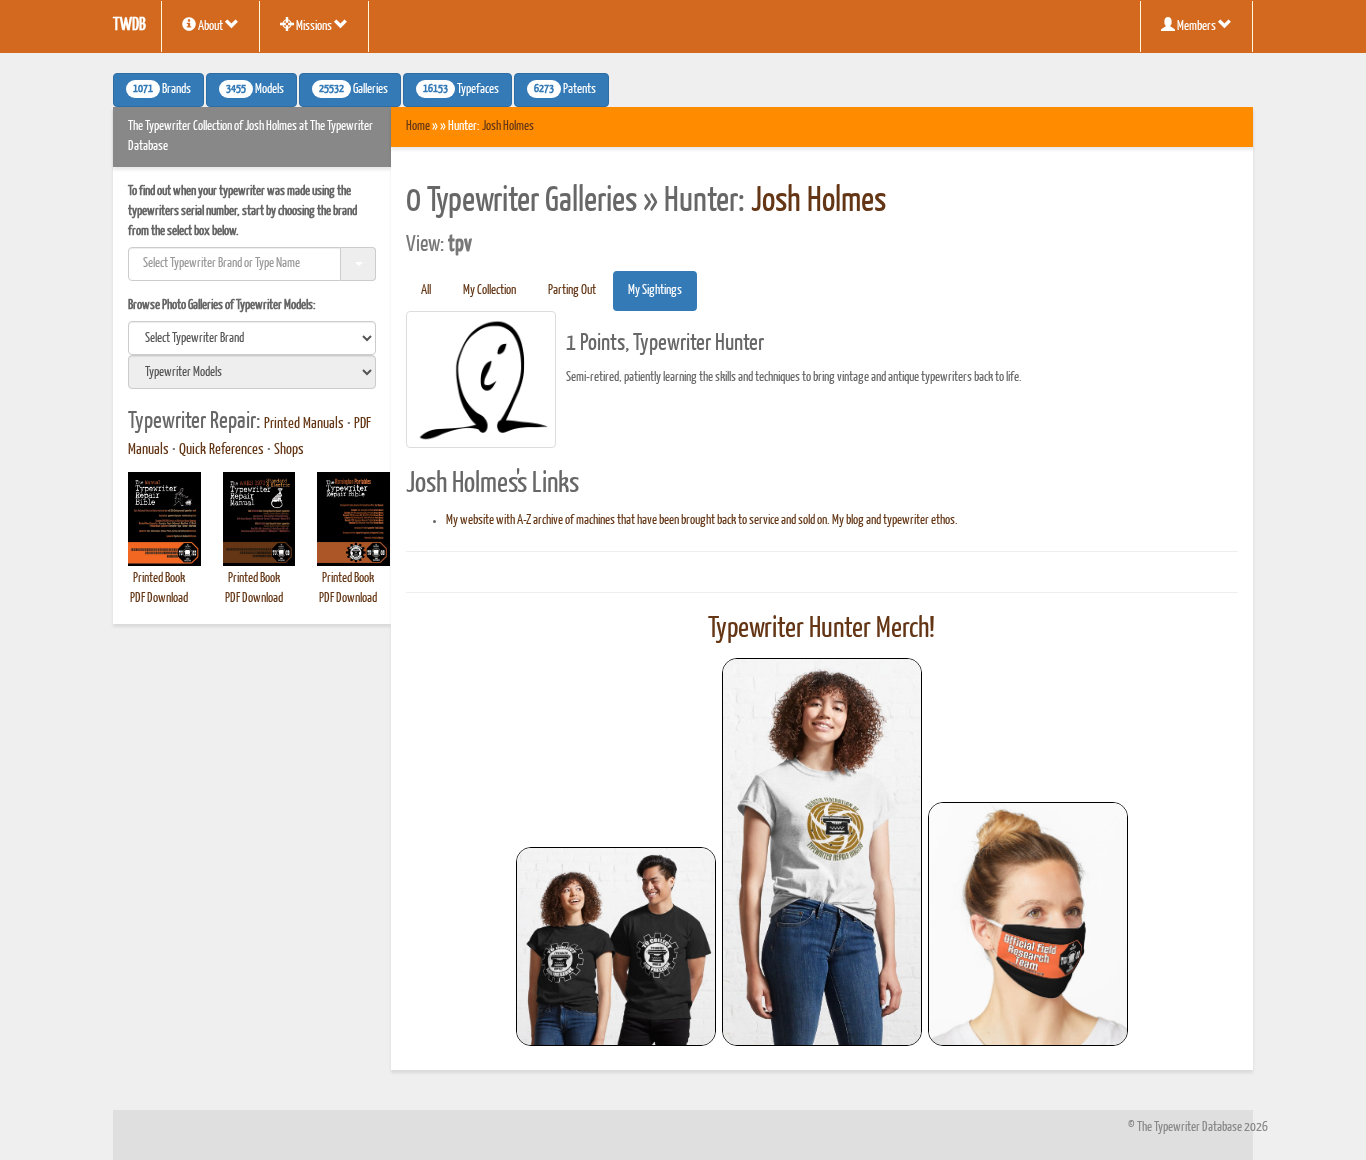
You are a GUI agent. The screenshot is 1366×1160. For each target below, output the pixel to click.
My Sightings (655, 290)
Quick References (221, 450)
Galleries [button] (353, 90)
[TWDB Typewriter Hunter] (616, 946)
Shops (289, 450)
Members (1196, 26)
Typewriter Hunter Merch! (821, 629)
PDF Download (159, 598)
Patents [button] (565, 90)
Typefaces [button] (461, 90)
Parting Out (572, 290)
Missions (314, 26)
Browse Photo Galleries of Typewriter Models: (222, 305)
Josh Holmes (508, 126)
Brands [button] (162, 90)
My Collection (489, 290)
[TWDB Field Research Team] (1028, 924)
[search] (252, 338)
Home (418, 126)
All (426, 290)
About (210, 26)
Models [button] (255, 90)
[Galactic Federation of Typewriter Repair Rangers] (822, 852)
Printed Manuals (304, 424)
